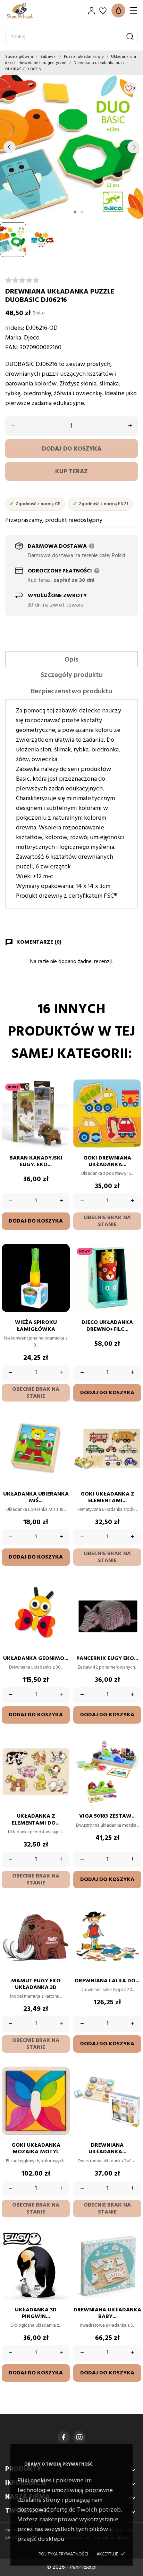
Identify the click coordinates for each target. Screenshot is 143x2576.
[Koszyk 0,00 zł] (118, 10)
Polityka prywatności (63, 2554)
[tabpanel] (71, 147)
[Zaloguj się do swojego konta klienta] (91, 11)
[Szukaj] (130, 37)
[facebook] (64, 2437)
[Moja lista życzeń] (103, 11)
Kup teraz (71, 472)
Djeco (32, 338)
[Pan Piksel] (30, 11)
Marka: (14, 338)
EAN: (12, 348)
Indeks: (15, 328)
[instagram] (79, 2437)
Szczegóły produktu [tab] (72, 675)
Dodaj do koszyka (72, 449)
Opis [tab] (71, 660)
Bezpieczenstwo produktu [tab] (71, 692)
